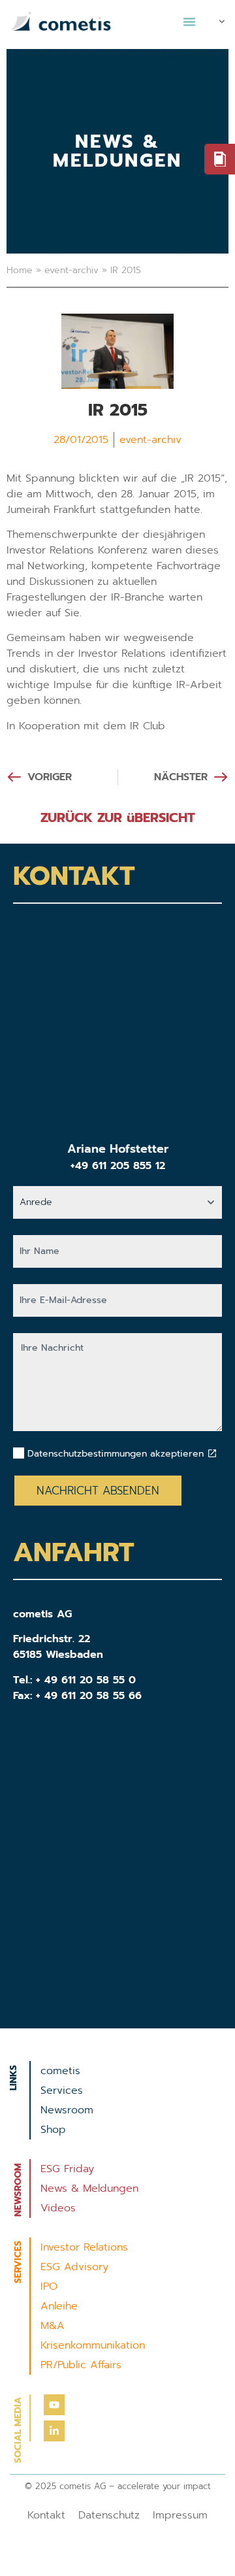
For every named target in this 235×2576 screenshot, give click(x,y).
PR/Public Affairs (81, 2365)
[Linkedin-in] (54, 2431)
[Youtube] (54, 2405)
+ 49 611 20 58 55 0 (86, 1680)
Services (62, 2090)
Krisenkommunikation (93, 2345)
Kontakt (46, 2515)
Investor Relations (84, 2247)
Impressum (180, 2515)
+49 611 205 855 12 (118, 1166)
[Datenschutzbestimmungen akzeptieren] (212, 1453)
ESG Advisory (74, 2267)
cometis (60, 2071)
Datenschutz (109, 2515)
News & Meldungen (89, 2188)
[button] (189, 22)
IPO (49, 2287)
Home (20, 270)
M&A (53, 2326)
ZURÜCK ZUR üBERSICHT (118, 817)
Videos (58, 2208)
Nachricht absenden (98, 1491)
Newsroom (67, 2110)
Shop (53, 2130)
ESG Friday (67, 2169)
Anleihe (59, 2306)
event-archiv (71, 270)
